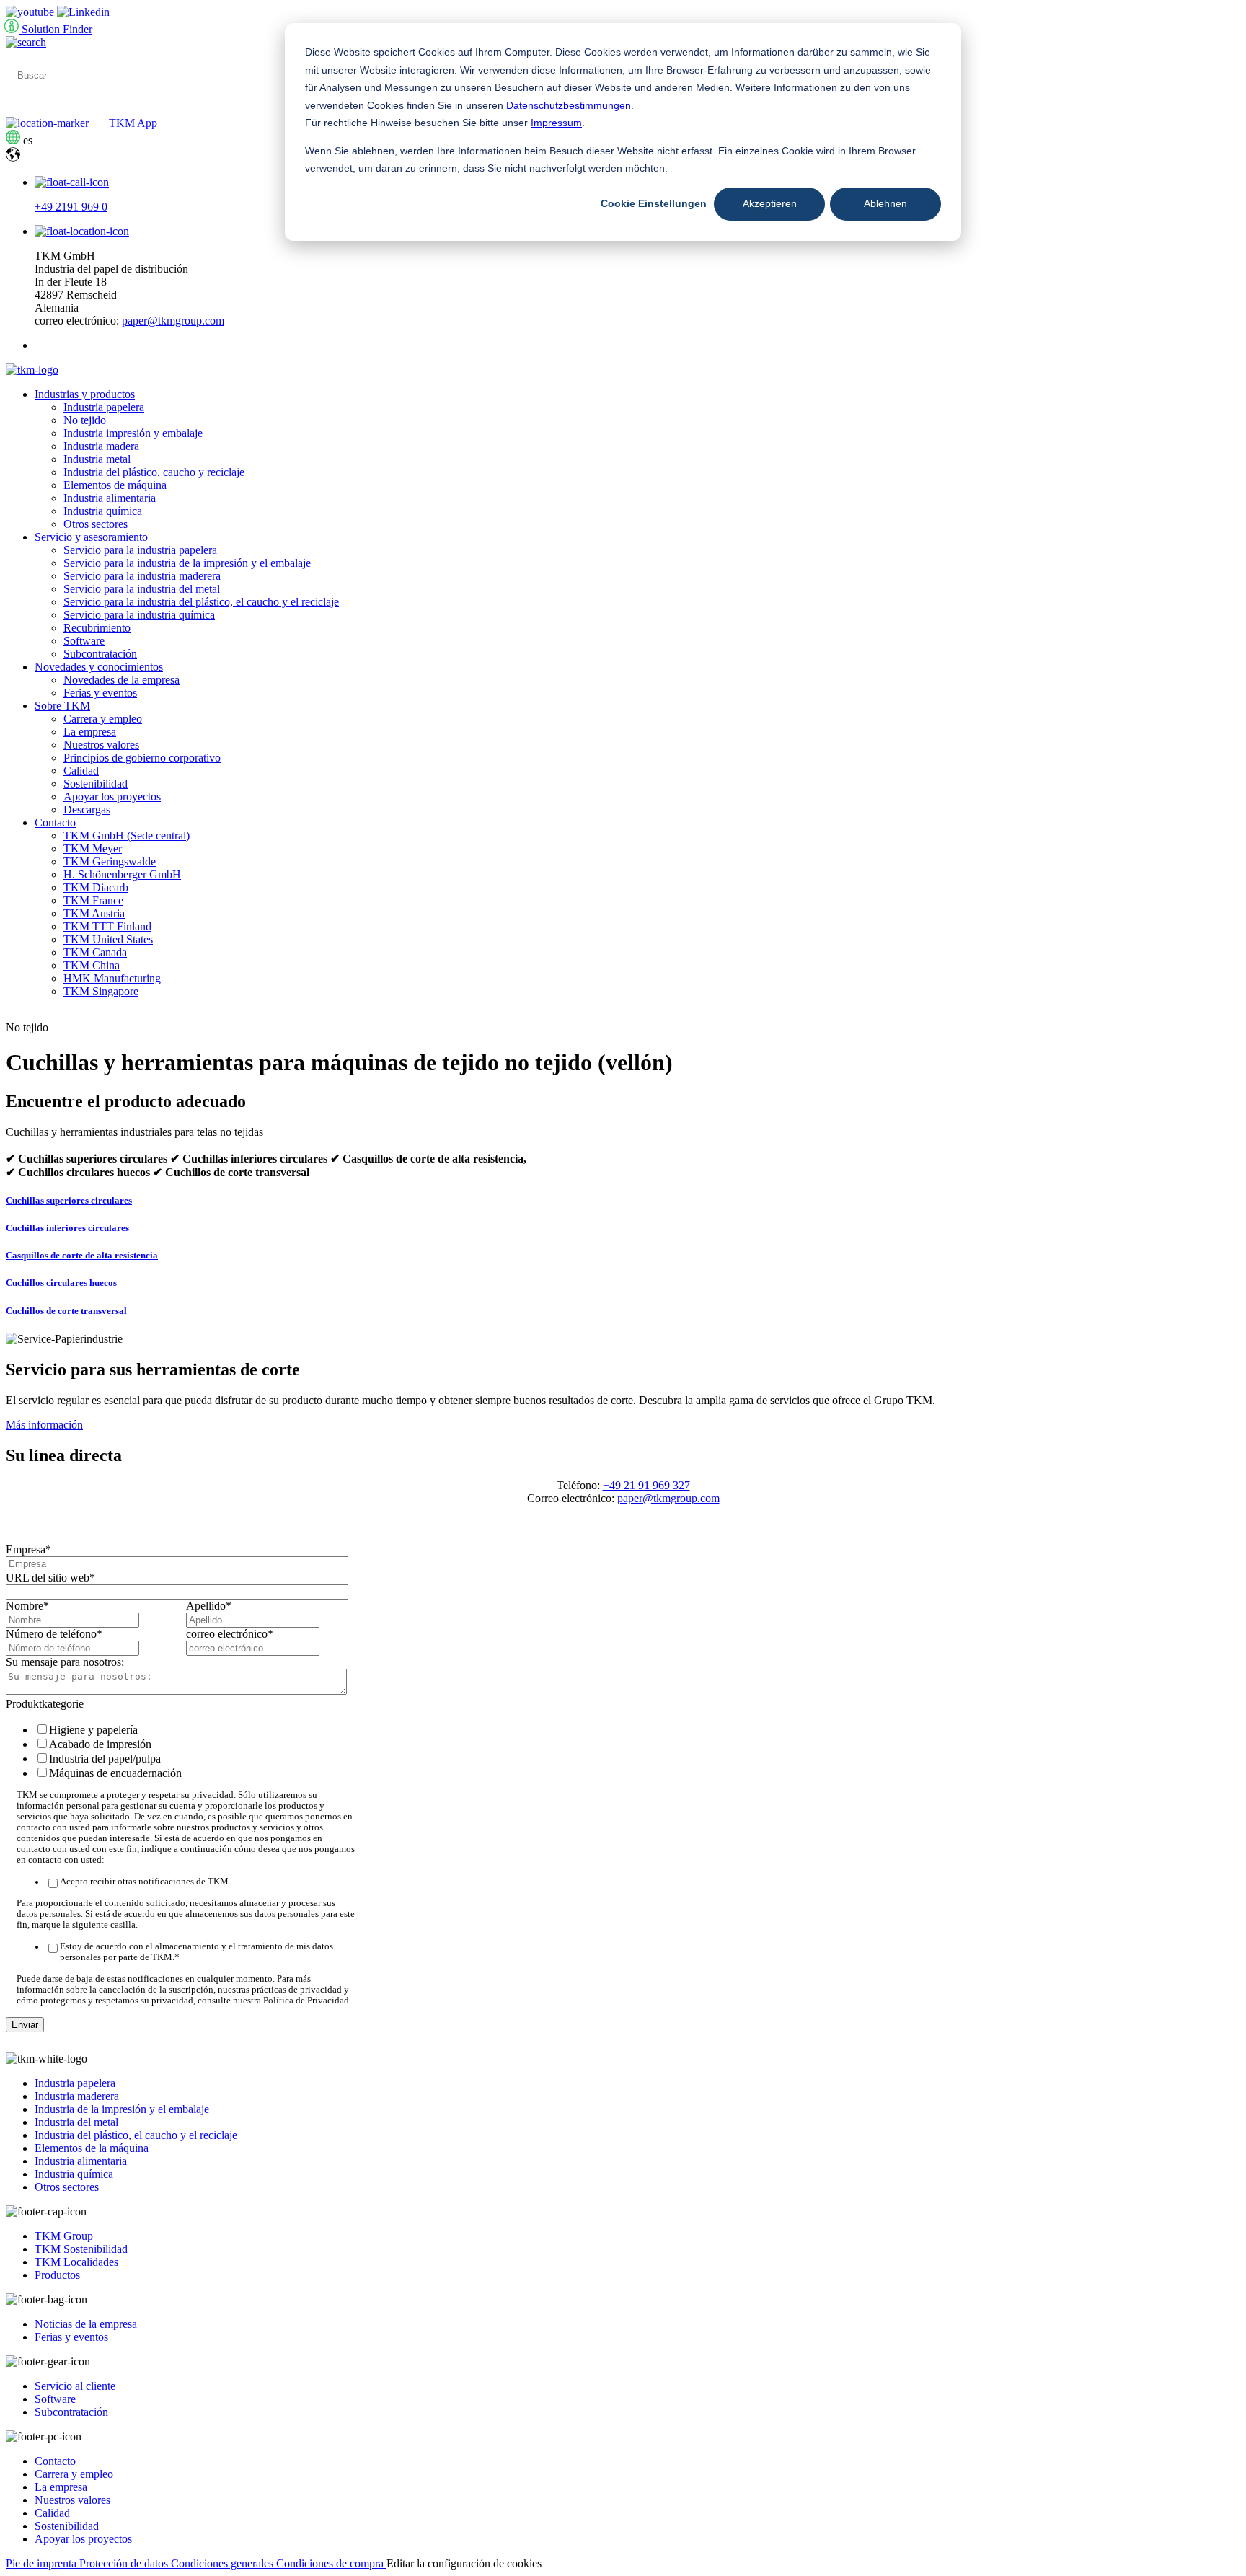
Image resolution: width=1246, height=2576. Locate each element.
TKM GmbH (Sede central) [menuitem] (127, 835)
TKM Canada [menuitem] (95, 952)
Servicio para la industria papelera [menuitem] (140, 550)
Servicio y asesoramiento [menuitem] (91, 537)
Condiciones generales (224, 2563)
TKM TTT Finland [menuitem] (107, 926)
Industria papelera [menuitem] (104, 407)
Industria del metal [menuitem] (76, 2122)
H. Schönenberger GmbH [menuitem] (122, 874)
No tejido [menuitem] (85, 420)
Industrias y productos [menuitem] (85, 394)
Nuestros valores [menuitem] (101, 745)
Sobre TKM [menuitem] (62, 706)
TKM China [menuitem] (92, 965)
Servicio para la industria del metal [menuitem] (142, 589)
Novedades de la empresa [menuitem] (121, 680)
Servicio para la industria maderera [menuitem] (142, 576)
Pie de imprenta (43, 2563)
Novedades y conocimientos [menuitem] (99, 667)
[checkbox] (183, 1751)
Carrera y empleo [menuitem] (103, 719)
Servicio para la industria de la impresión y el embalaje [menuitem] (187, 563)
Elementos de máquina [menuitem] (115, 485)
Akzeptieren (770, 203)
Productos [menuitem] (57, 2275)
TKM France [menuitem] (93, 900)
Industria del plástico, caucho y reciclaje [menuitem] (154, 472)
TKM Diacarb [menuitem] (96, 887)
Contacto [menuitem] (55, 822)
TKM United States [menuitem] (108, 939)
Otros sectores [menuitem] (96, 524)
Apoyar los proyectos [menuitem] (112, 797)
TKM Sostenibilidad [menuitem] (81, 2249)
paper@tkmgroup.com (173, 321)
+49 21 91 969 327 (646, 1485)
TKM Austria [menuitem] (94, 913)
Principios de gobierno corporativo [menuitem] (142, 758)
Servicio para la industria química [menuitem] (139, 615)
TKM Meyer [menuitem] (93, 848)
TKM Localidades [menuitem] (76, 2262)
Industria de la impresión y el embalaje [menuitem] (122, 2109)
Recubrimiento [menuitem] (97, 628)
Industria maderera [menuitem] (77, 2096)
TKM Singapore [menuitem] (101, 991)
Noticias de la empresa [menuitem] (86, 2324)
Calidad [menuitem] (81, 771)
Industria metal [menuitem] (97, 459)
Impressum (556, 123)
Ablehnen (885, 203)
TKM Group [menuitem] (64, 2236)
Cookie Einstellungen (654, 203)
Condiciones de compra (331, 2563)
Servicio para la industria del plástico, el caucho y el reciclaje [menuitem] (201, 602)
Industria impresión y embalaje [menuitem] (133, 433)
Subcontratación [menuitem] (100, 654)
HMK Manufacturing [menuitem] (112, 978)
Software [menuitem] (84, 641)
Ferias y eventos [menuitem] (100, 693)
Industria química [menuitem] (103, 511)
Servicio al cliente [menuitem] (75, 2386)
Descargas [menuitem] (87, 810)
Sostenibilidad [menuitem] (96, 784)
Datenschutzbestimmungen (569, 105)
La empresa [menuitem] (90, 732)
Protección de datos (125, 2563)
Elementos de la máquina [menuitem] (92, 2148)
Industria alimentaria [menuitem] (110, 498)
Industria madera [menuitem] (101, 446)
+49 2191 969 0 (71, 207)
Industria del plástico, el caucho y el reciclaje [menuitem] (136, 2135)
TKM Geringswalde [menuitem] (110, 861)
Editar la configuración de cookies (464, 2563)
